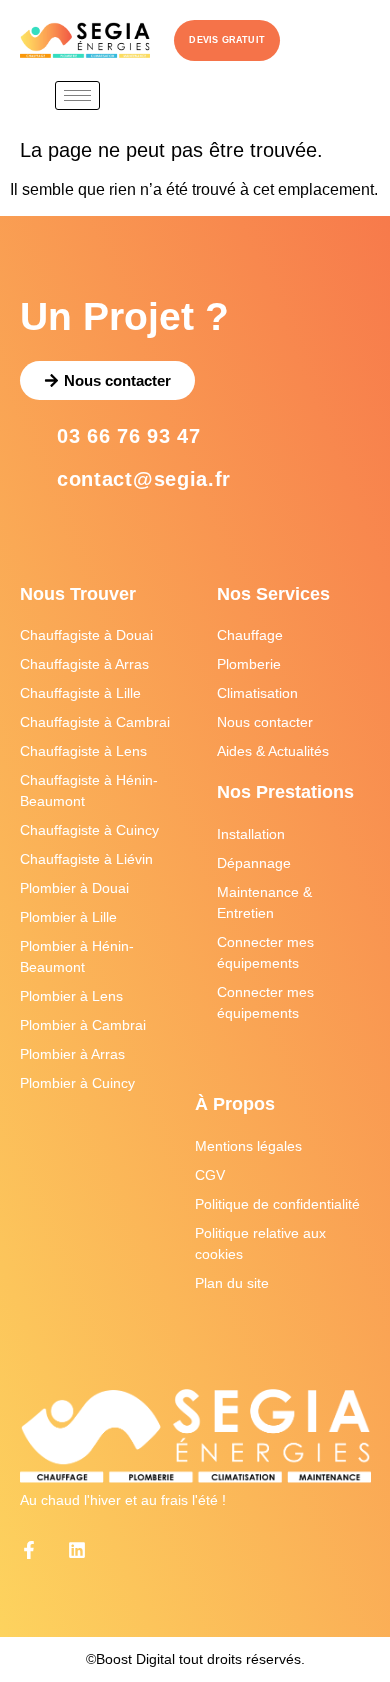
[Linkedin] (77, 1550)
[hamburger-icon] (77, 95)
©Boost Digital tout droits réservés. (195, 1659)
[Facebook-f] (29, 1550)
